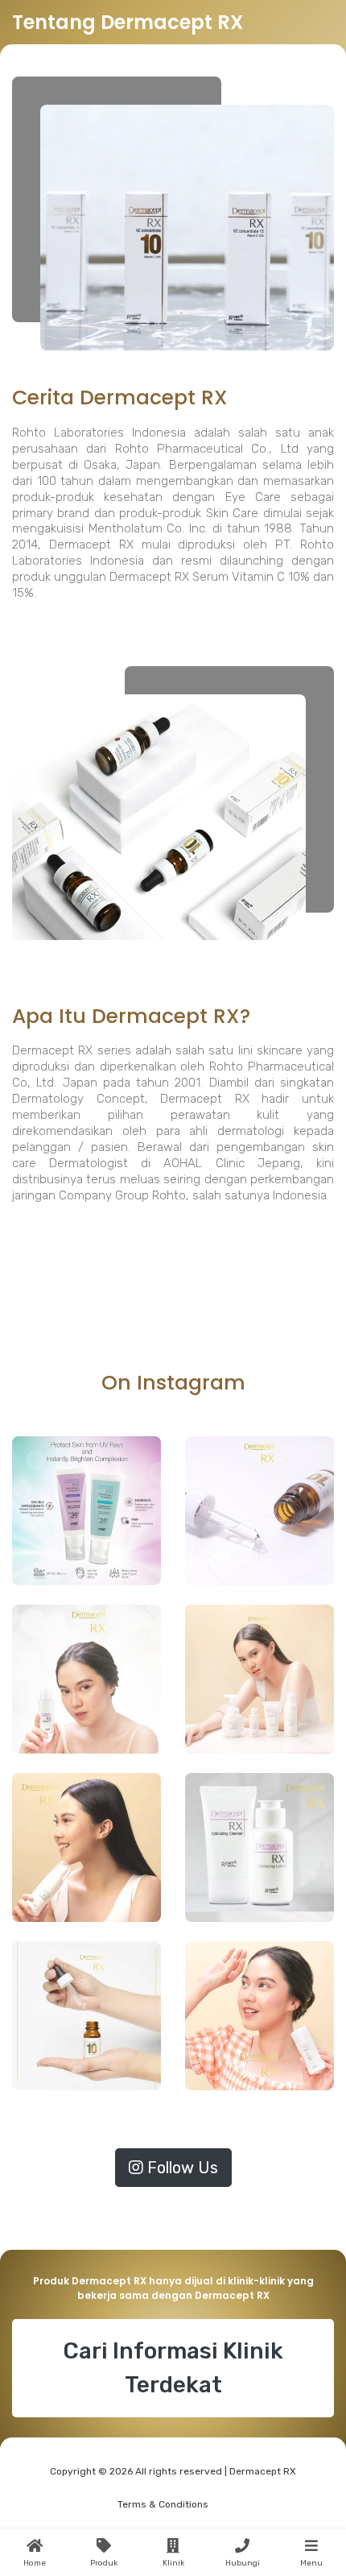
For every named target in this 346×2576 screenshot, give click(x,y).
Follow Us (181, 2168)
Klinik (173, 2563)
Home (35, 2563)
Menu (311, 2563)
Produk (104, 2563)
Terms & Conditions (163, 2504)
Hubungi (243, 2563)
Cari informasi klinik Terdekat (173, 2368)
